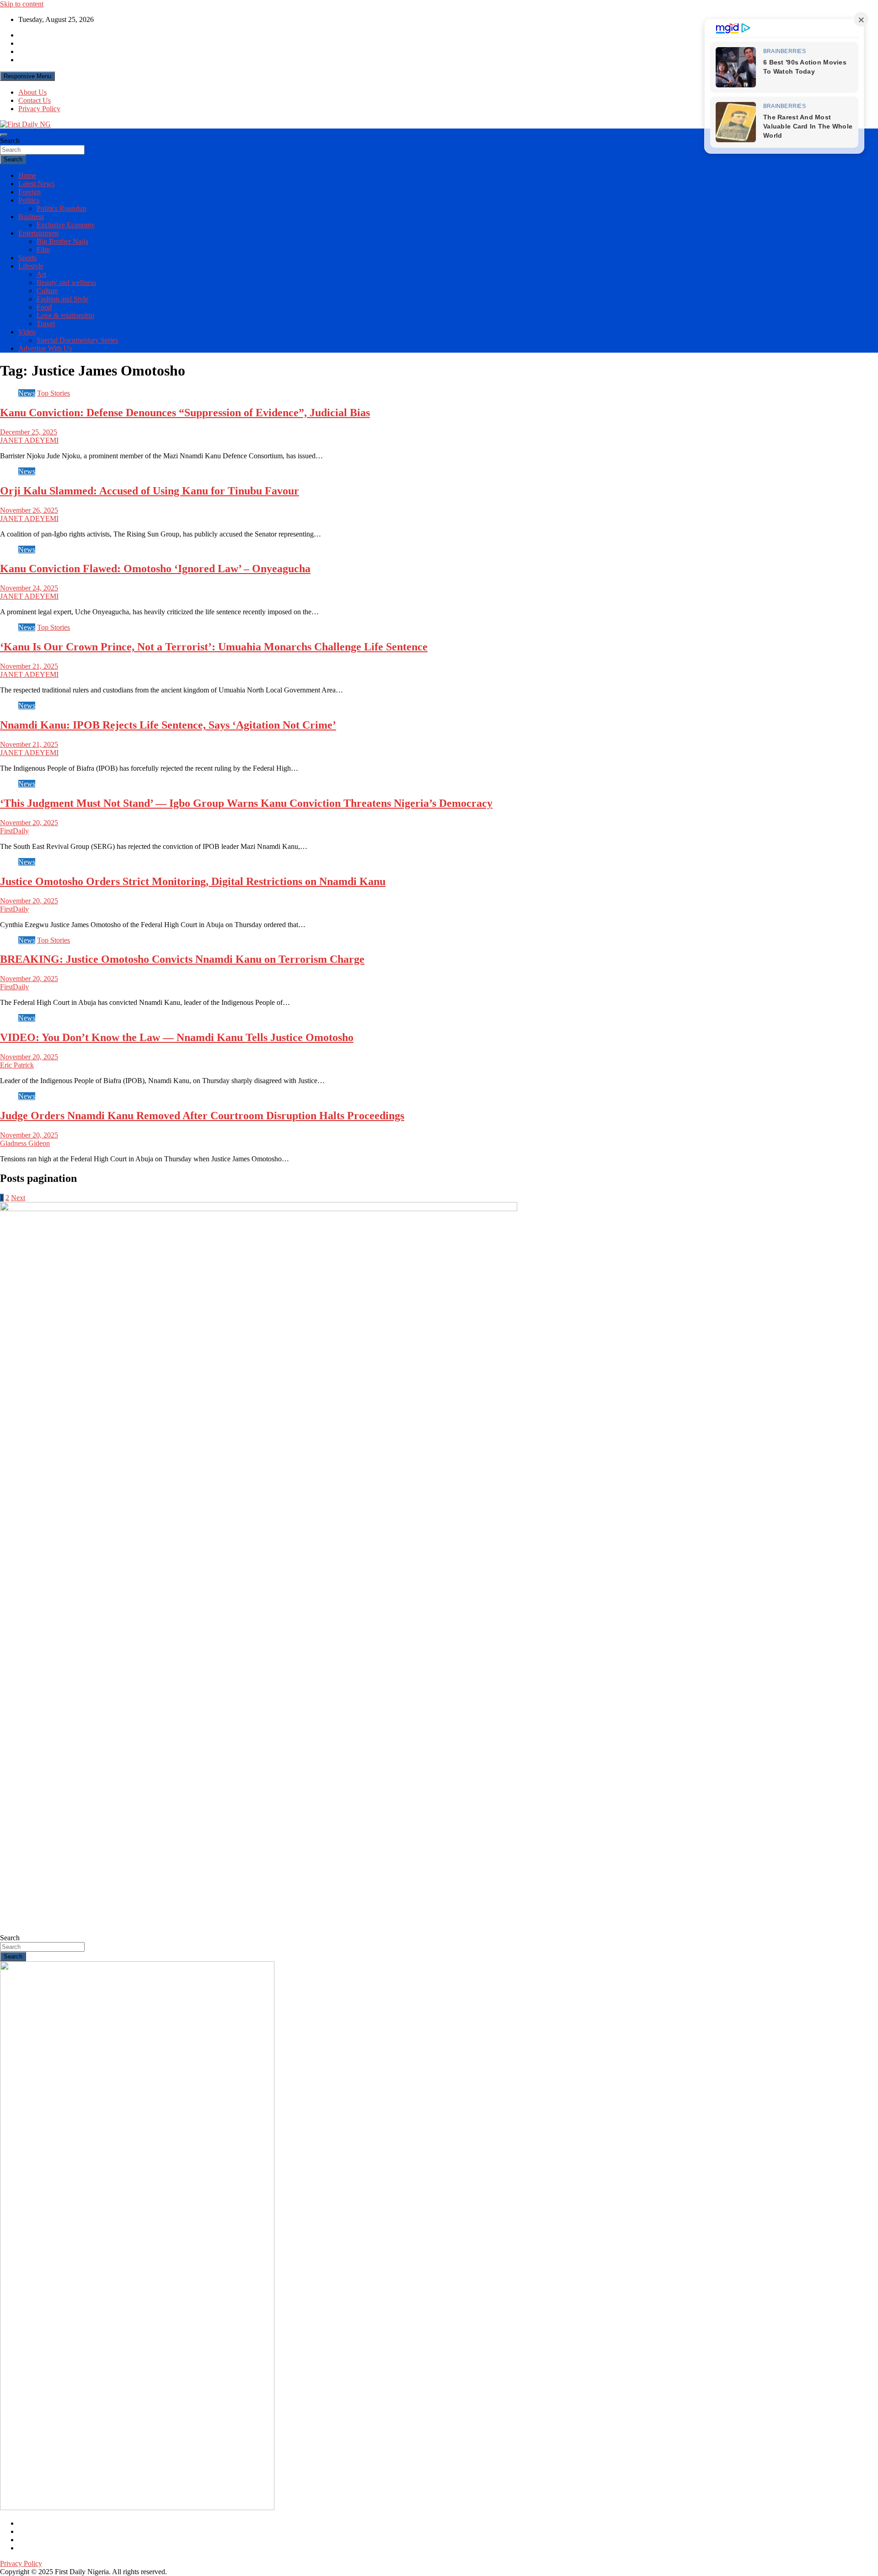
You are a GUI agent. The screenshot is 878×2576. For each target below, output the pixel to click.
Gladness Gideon (25, 1143)
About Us (32, 92)
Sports (27, 258)
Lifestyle (31, 266)
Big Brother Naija (62, 241)
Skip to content (22, 4)
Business (31, 217)
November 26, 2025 (29, 510)
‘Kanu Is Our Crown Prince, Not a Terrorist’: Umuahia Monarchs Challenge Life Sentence (214, 647)
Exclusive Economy (66, 225)
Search (10, 141)
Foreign (29, 192)
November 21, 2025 (29, 666)
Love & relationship (65, 315)
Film (43, 250)
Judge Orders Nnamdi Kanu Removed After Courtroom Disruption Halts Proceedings (202, 1116)
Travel (46, 324)
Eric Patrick (17, 1065)
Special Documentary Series (77, 340)
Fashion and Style (62, 299)
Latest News (36, 184)
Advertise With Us (45, 348)
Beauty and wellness (66, 282)
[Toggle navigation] (4, 135)
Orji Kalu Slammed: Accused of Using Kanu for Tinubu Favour (150, 491)
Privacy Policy (39, 109)
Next (18, 1198)
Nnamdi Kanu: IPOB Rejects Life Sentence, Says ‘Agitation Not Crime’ (168, 725)
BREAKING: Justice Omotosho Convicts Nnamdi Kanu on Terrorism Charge (182, 959)
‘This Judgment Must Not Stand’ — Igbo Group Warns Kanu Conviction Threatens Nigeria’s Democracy (246, 803)
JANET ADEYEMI (29, 440)
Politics (29, 200)
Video (27, 332)
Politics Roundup (62, 208)
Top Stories (54, 393)
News (27, 393)
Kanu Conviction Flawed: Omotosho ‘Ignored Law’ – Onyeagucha (155, 569)
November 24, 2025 (29, 588)
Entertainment (38, 233)
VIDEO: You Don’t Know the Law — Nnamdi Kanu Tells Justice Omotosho (177, 1037)
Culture (47, 291)
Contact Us (35, 100)
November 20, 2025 (29, 823)
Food (44, 307)
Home (27, 175)
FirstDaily (14, 831)
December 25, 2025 (29, 432)
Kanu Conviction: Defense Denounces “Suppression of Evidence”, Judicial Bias (185, 413)
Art (41, 274)
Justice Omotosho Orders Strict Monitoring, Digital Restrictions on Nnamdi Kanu (193, 881)
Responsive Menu (27, 76)
